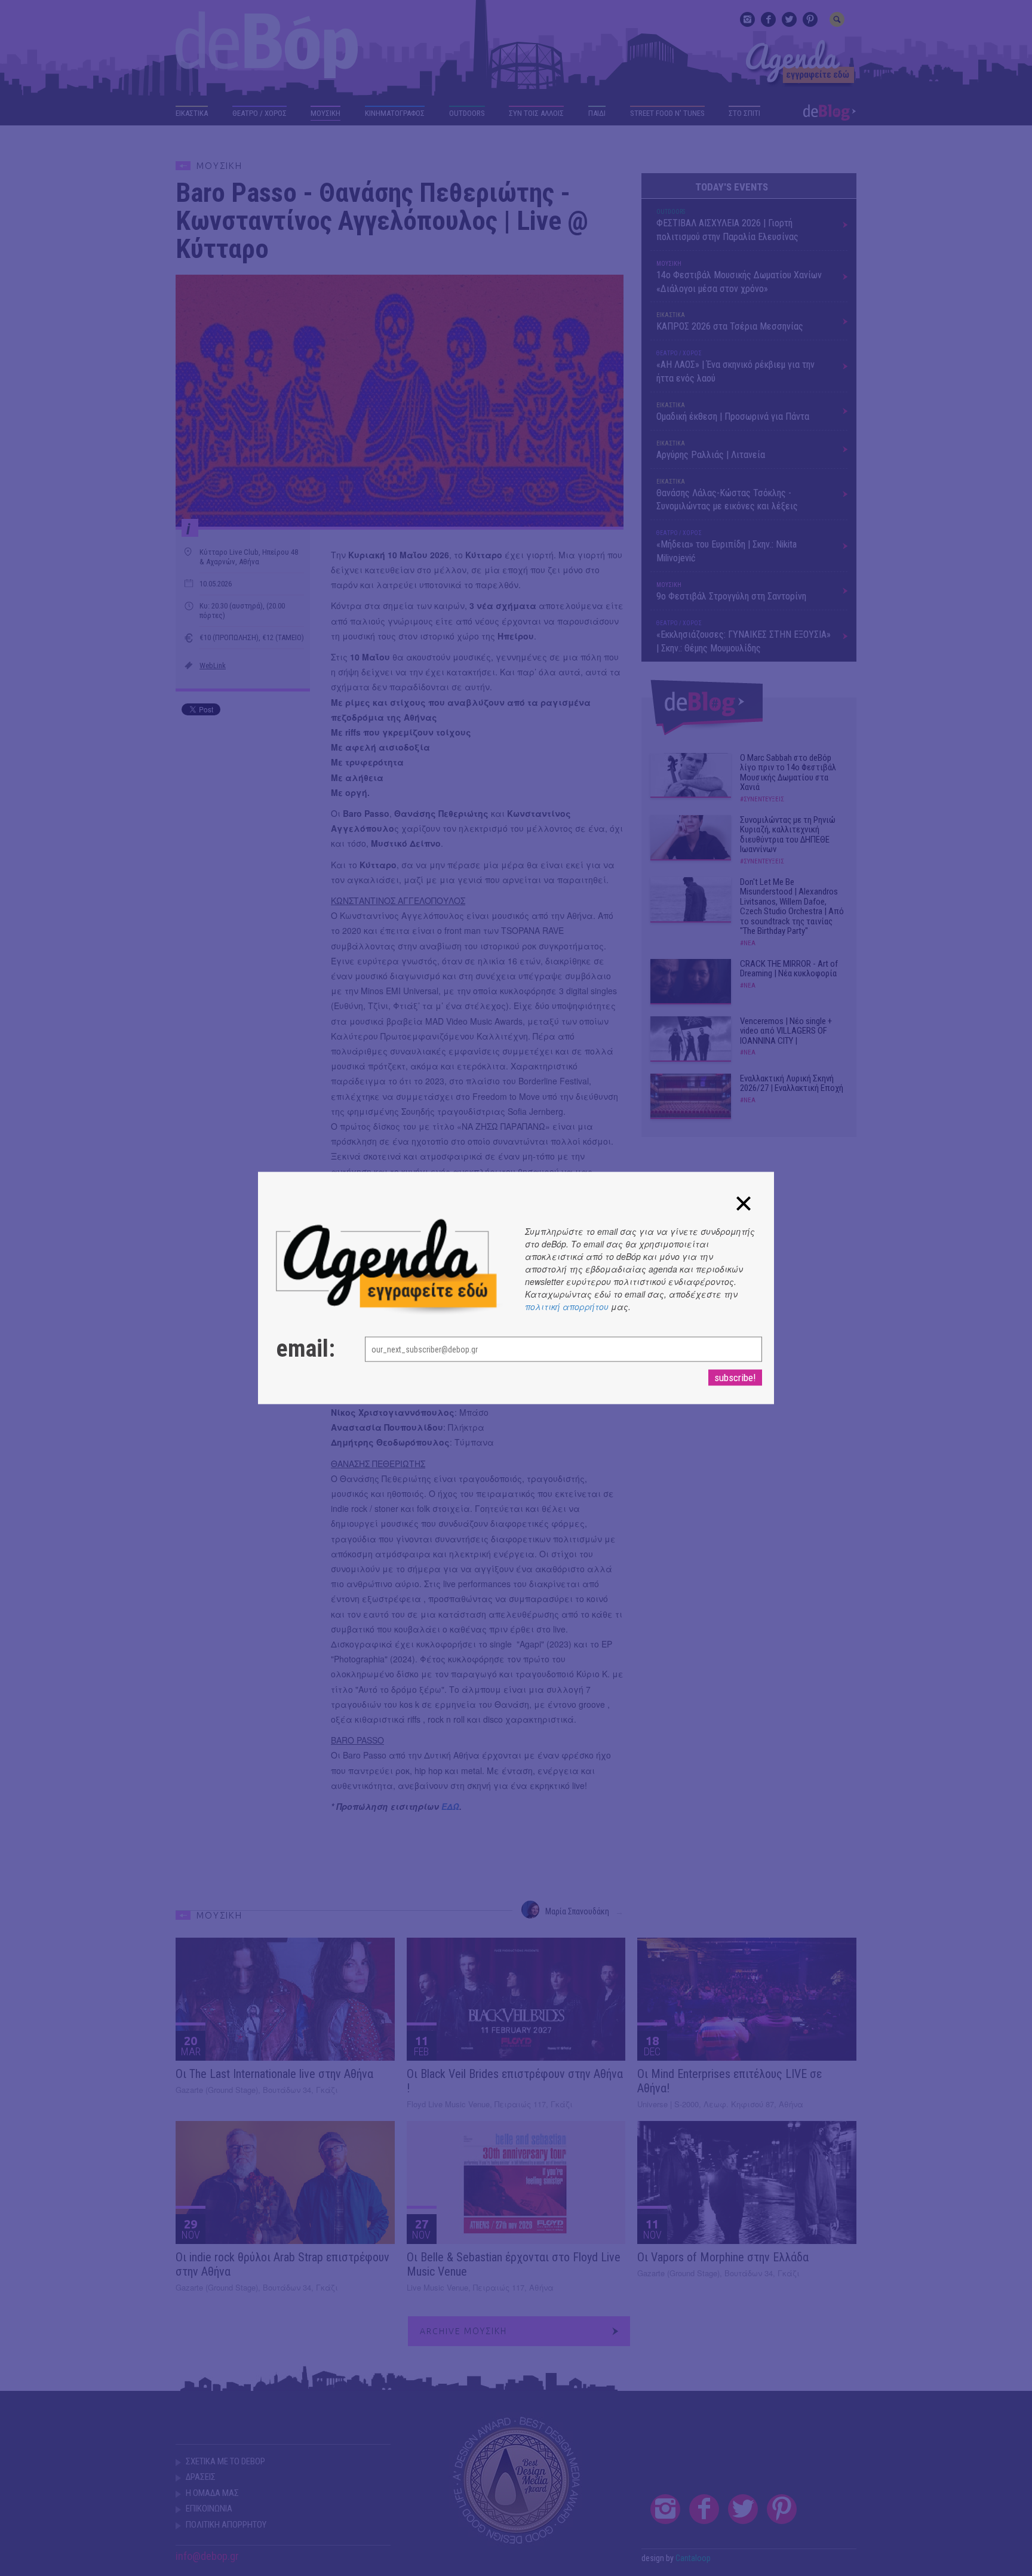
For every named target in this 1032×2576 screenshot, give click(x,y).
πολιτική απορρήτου (567, 1307)
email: (305, 1349)
